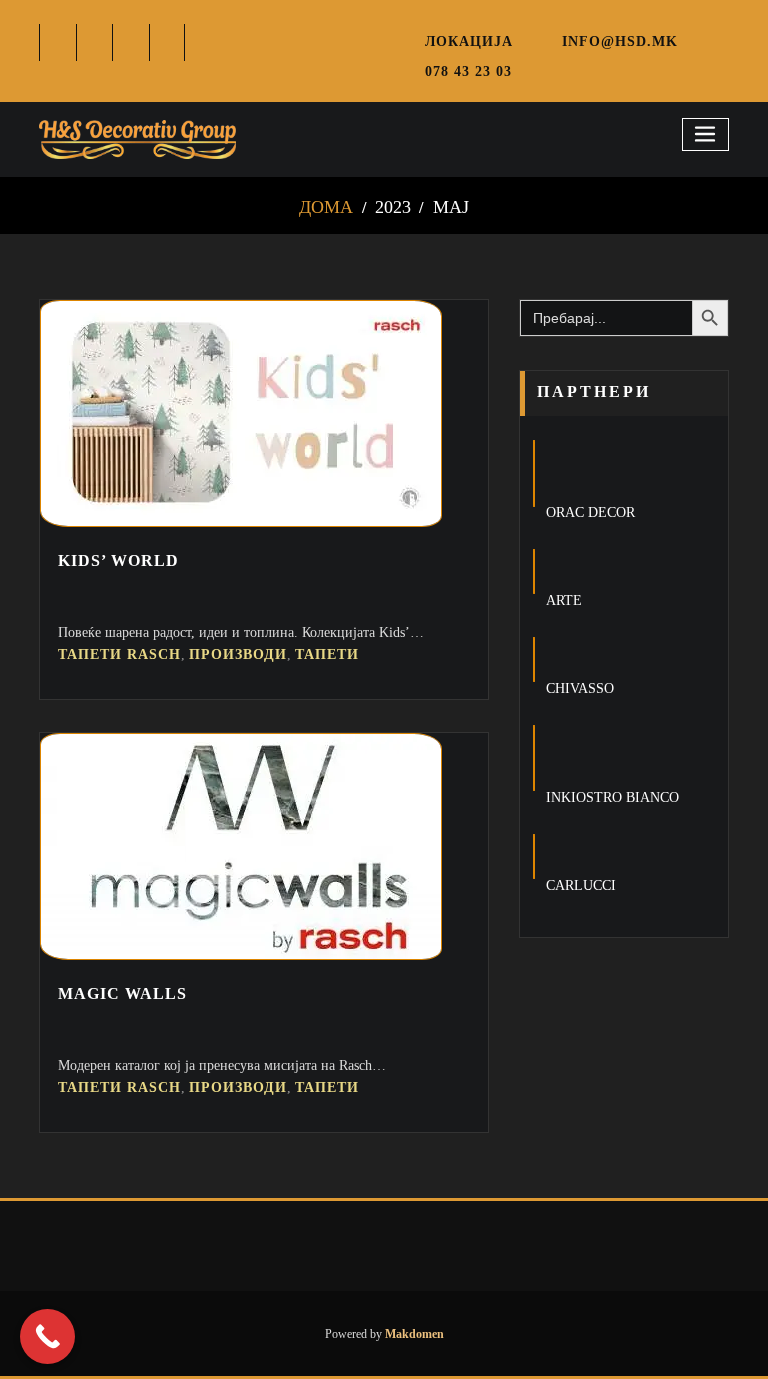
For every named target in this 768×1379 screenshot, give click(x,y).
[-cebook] (58, 42)
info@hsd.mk (620, 41)
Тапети (327, 654)
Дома (326, 207)
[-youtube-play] (168, 42)
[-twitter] (95, 42)
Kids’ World (118, 560)
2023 (393, 207)
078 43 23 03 (468, 71)
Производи (238, 654)
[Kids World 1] (241, 522)
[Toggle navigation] (706, 134)
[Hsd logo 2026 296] (137, 140)
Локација (469, 41)
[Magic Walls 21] (241, 955)
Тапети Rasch (119, 654)
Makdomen (413, 1334)
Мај (451, 207)
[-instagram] (131, 42)
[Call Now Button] (47, 1336)
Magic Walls (122, 993)
